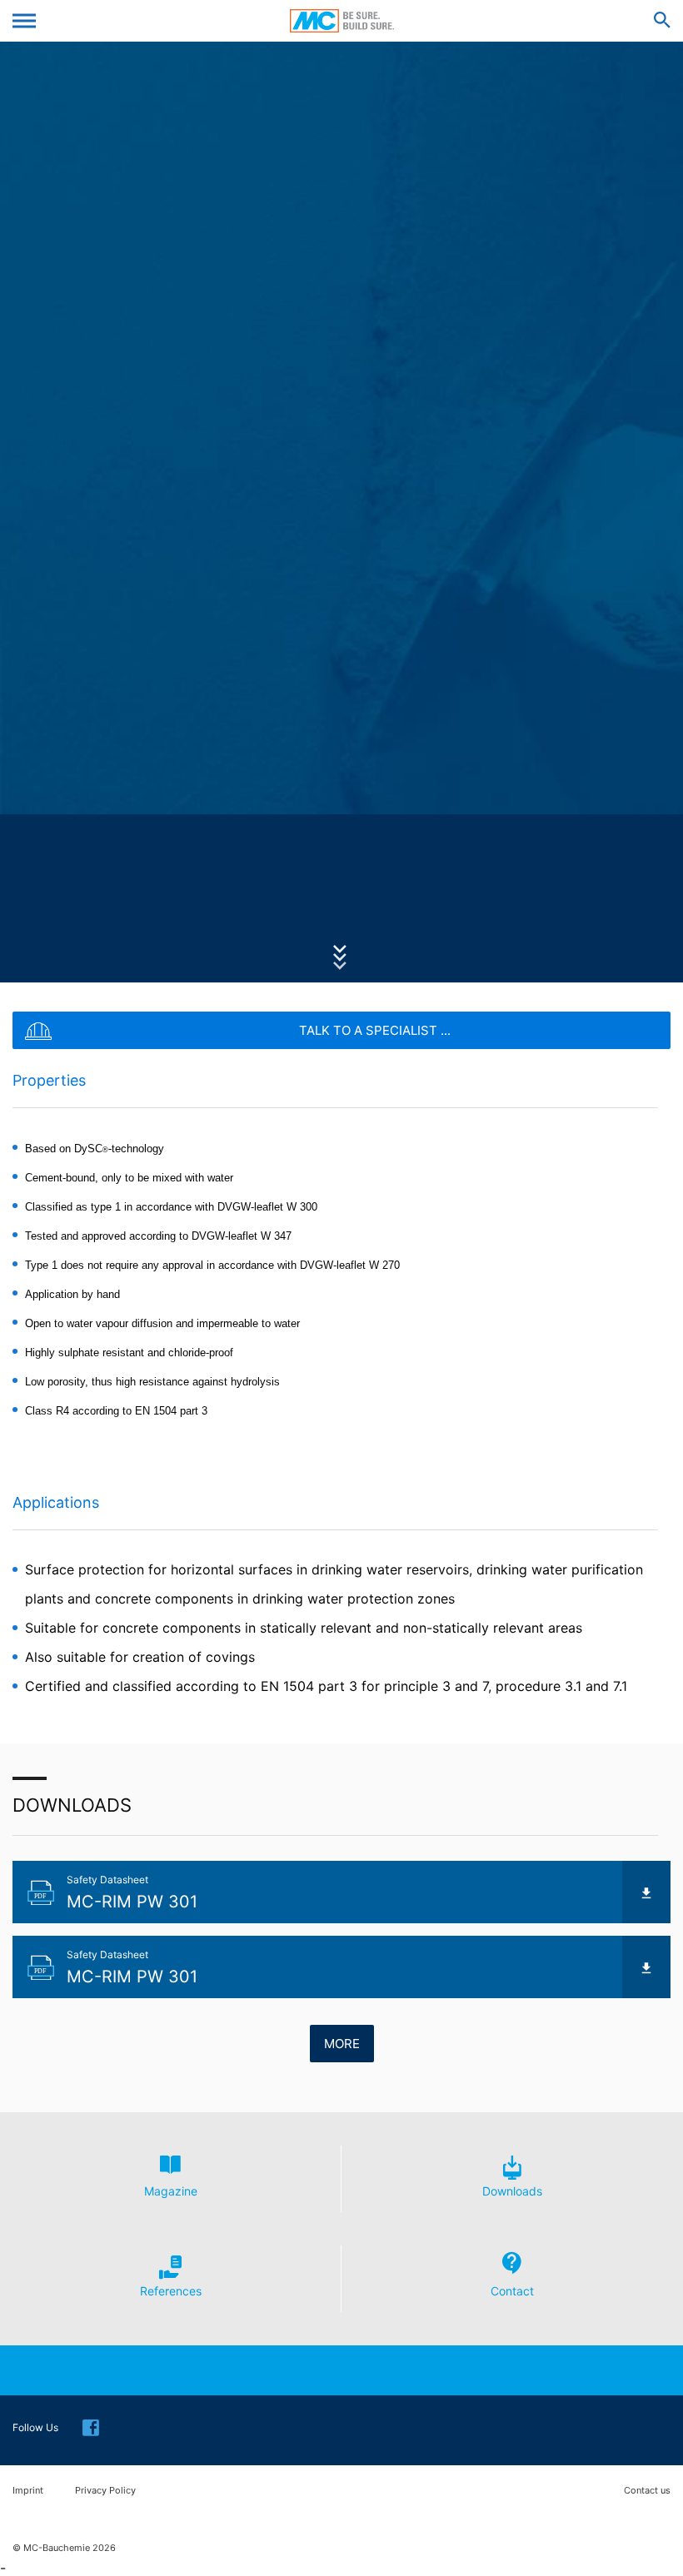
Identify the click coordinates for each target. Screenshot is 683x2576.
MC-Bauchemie (342, 21)
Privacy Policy (105, 2491)
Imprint (28, 2491)
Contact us (647, 2491)
